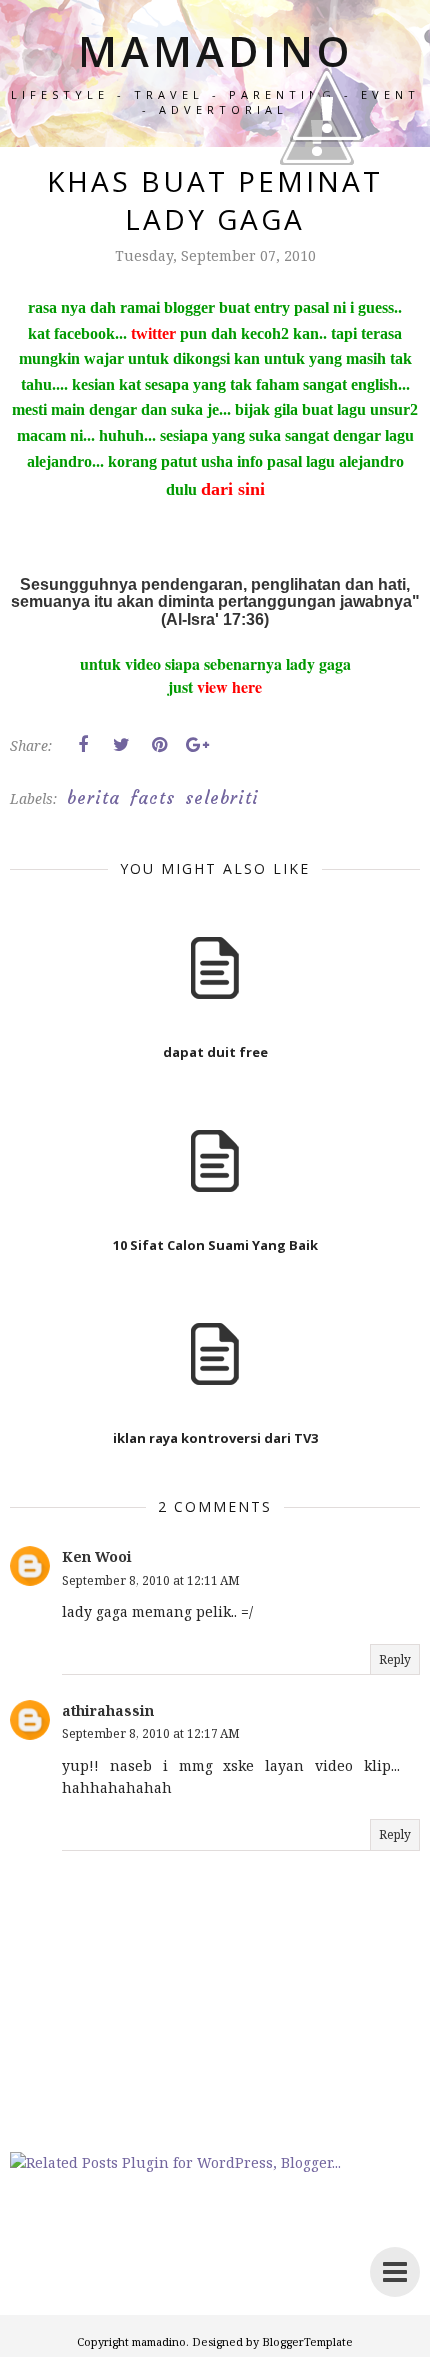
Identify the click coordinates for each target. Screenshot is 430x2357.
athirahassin (108, 1710)
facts (152, 798)
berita (93, 798)
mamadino (159, 2341)
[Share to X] (121, 745)
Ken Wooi (97, 1556)
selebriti (222, 798)
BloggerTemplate (307, 2341)
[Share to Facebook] (83, 745)
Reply (395, 1659)
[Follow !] (317, 222)
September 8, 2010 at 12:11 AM (151, 1580)
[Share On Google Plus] (197, 745)
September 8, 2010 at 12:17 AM (151, 1733)
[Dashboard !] (327, 199)
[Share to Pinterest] (159, 745)
